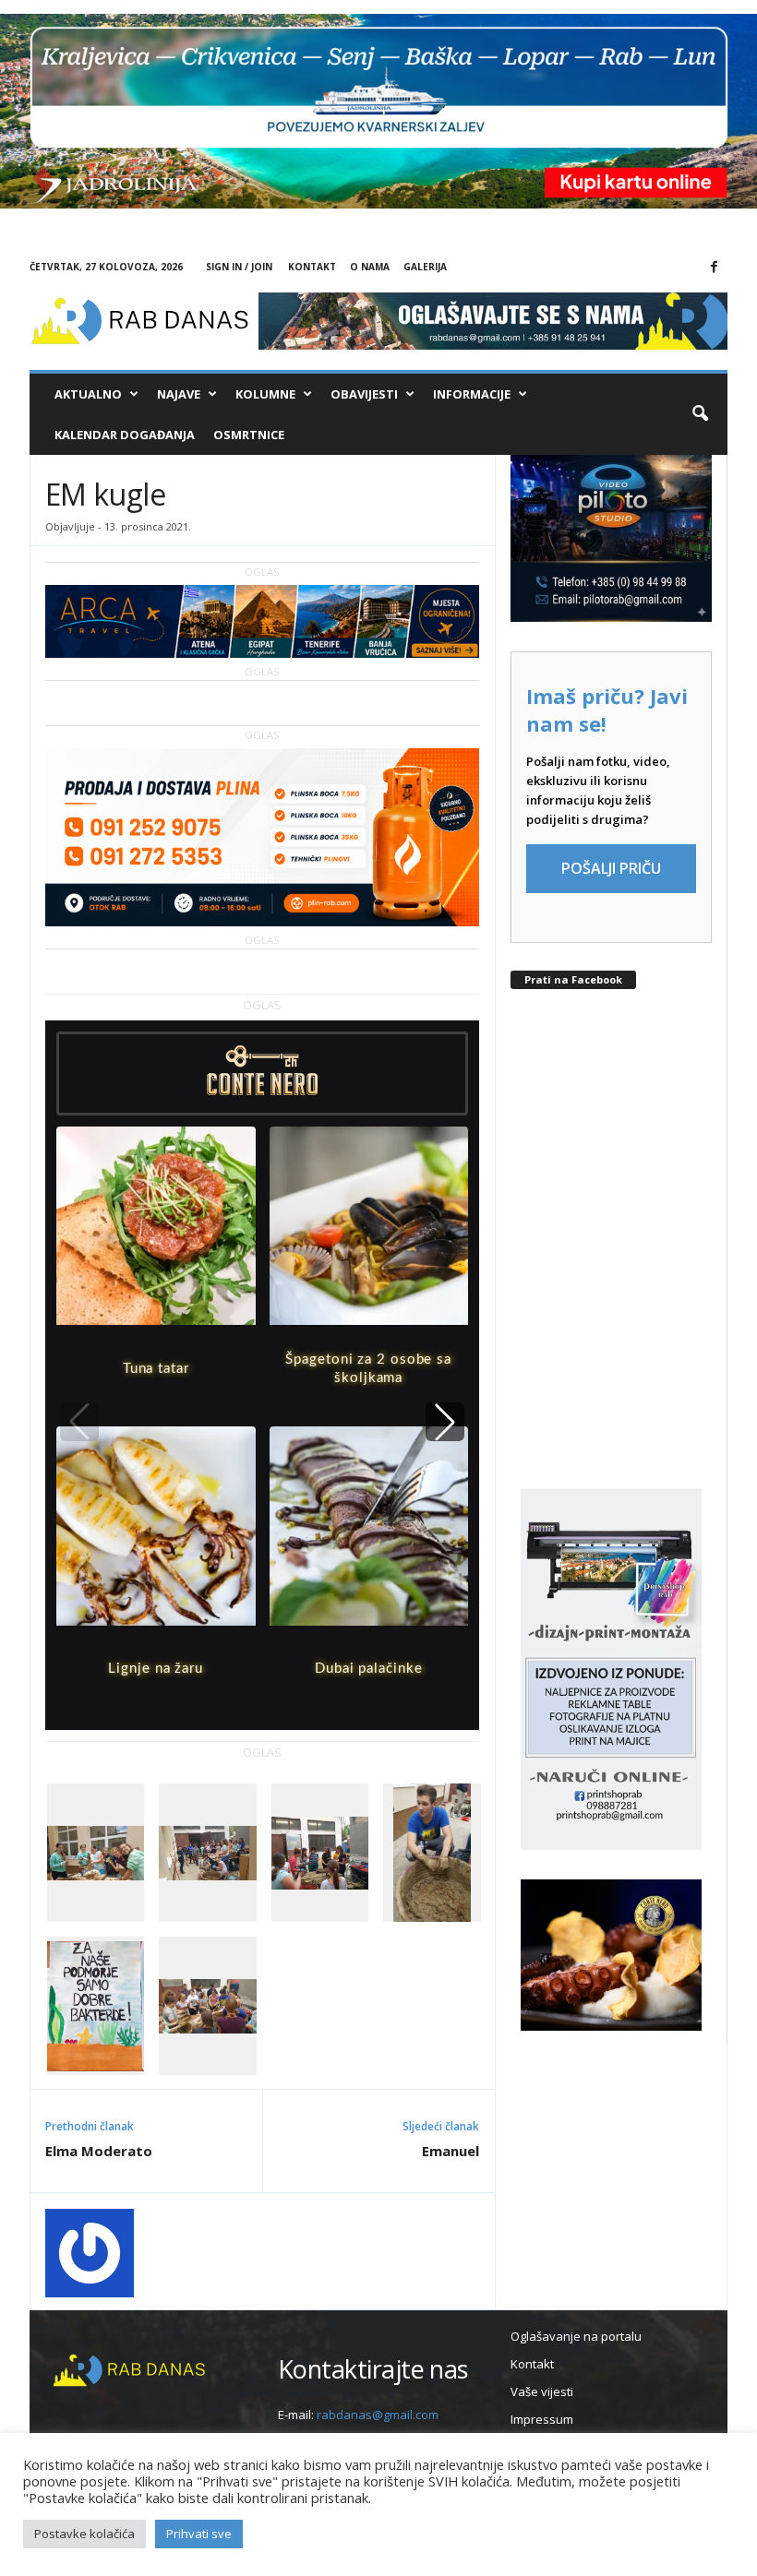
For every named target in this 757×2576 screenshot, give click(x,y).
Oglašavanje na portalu (576, 2336)
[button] (700, 414)
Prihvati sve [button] (199, 2534)
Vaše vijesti (542, 2391)
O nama (370, 267)
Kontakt (312, 267)
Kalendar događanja (125, 435)
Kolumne (265, 394)
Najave (179, 394)
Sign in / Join (239, 267)
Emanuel (451, 2151)
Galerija (425, 267)
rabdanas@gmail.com (378, 2415)
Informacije (472, 394)
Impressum (542, 2419)
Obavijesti (364, 394)
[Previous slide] (79, 1422)
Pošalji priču (611, 868)
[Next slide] (445, 1422)
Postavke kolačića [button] (84, 2534)
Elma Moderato (99, 2151)
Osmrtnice (249, 435)
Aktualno (88, 394)
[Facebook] (714, 268)
